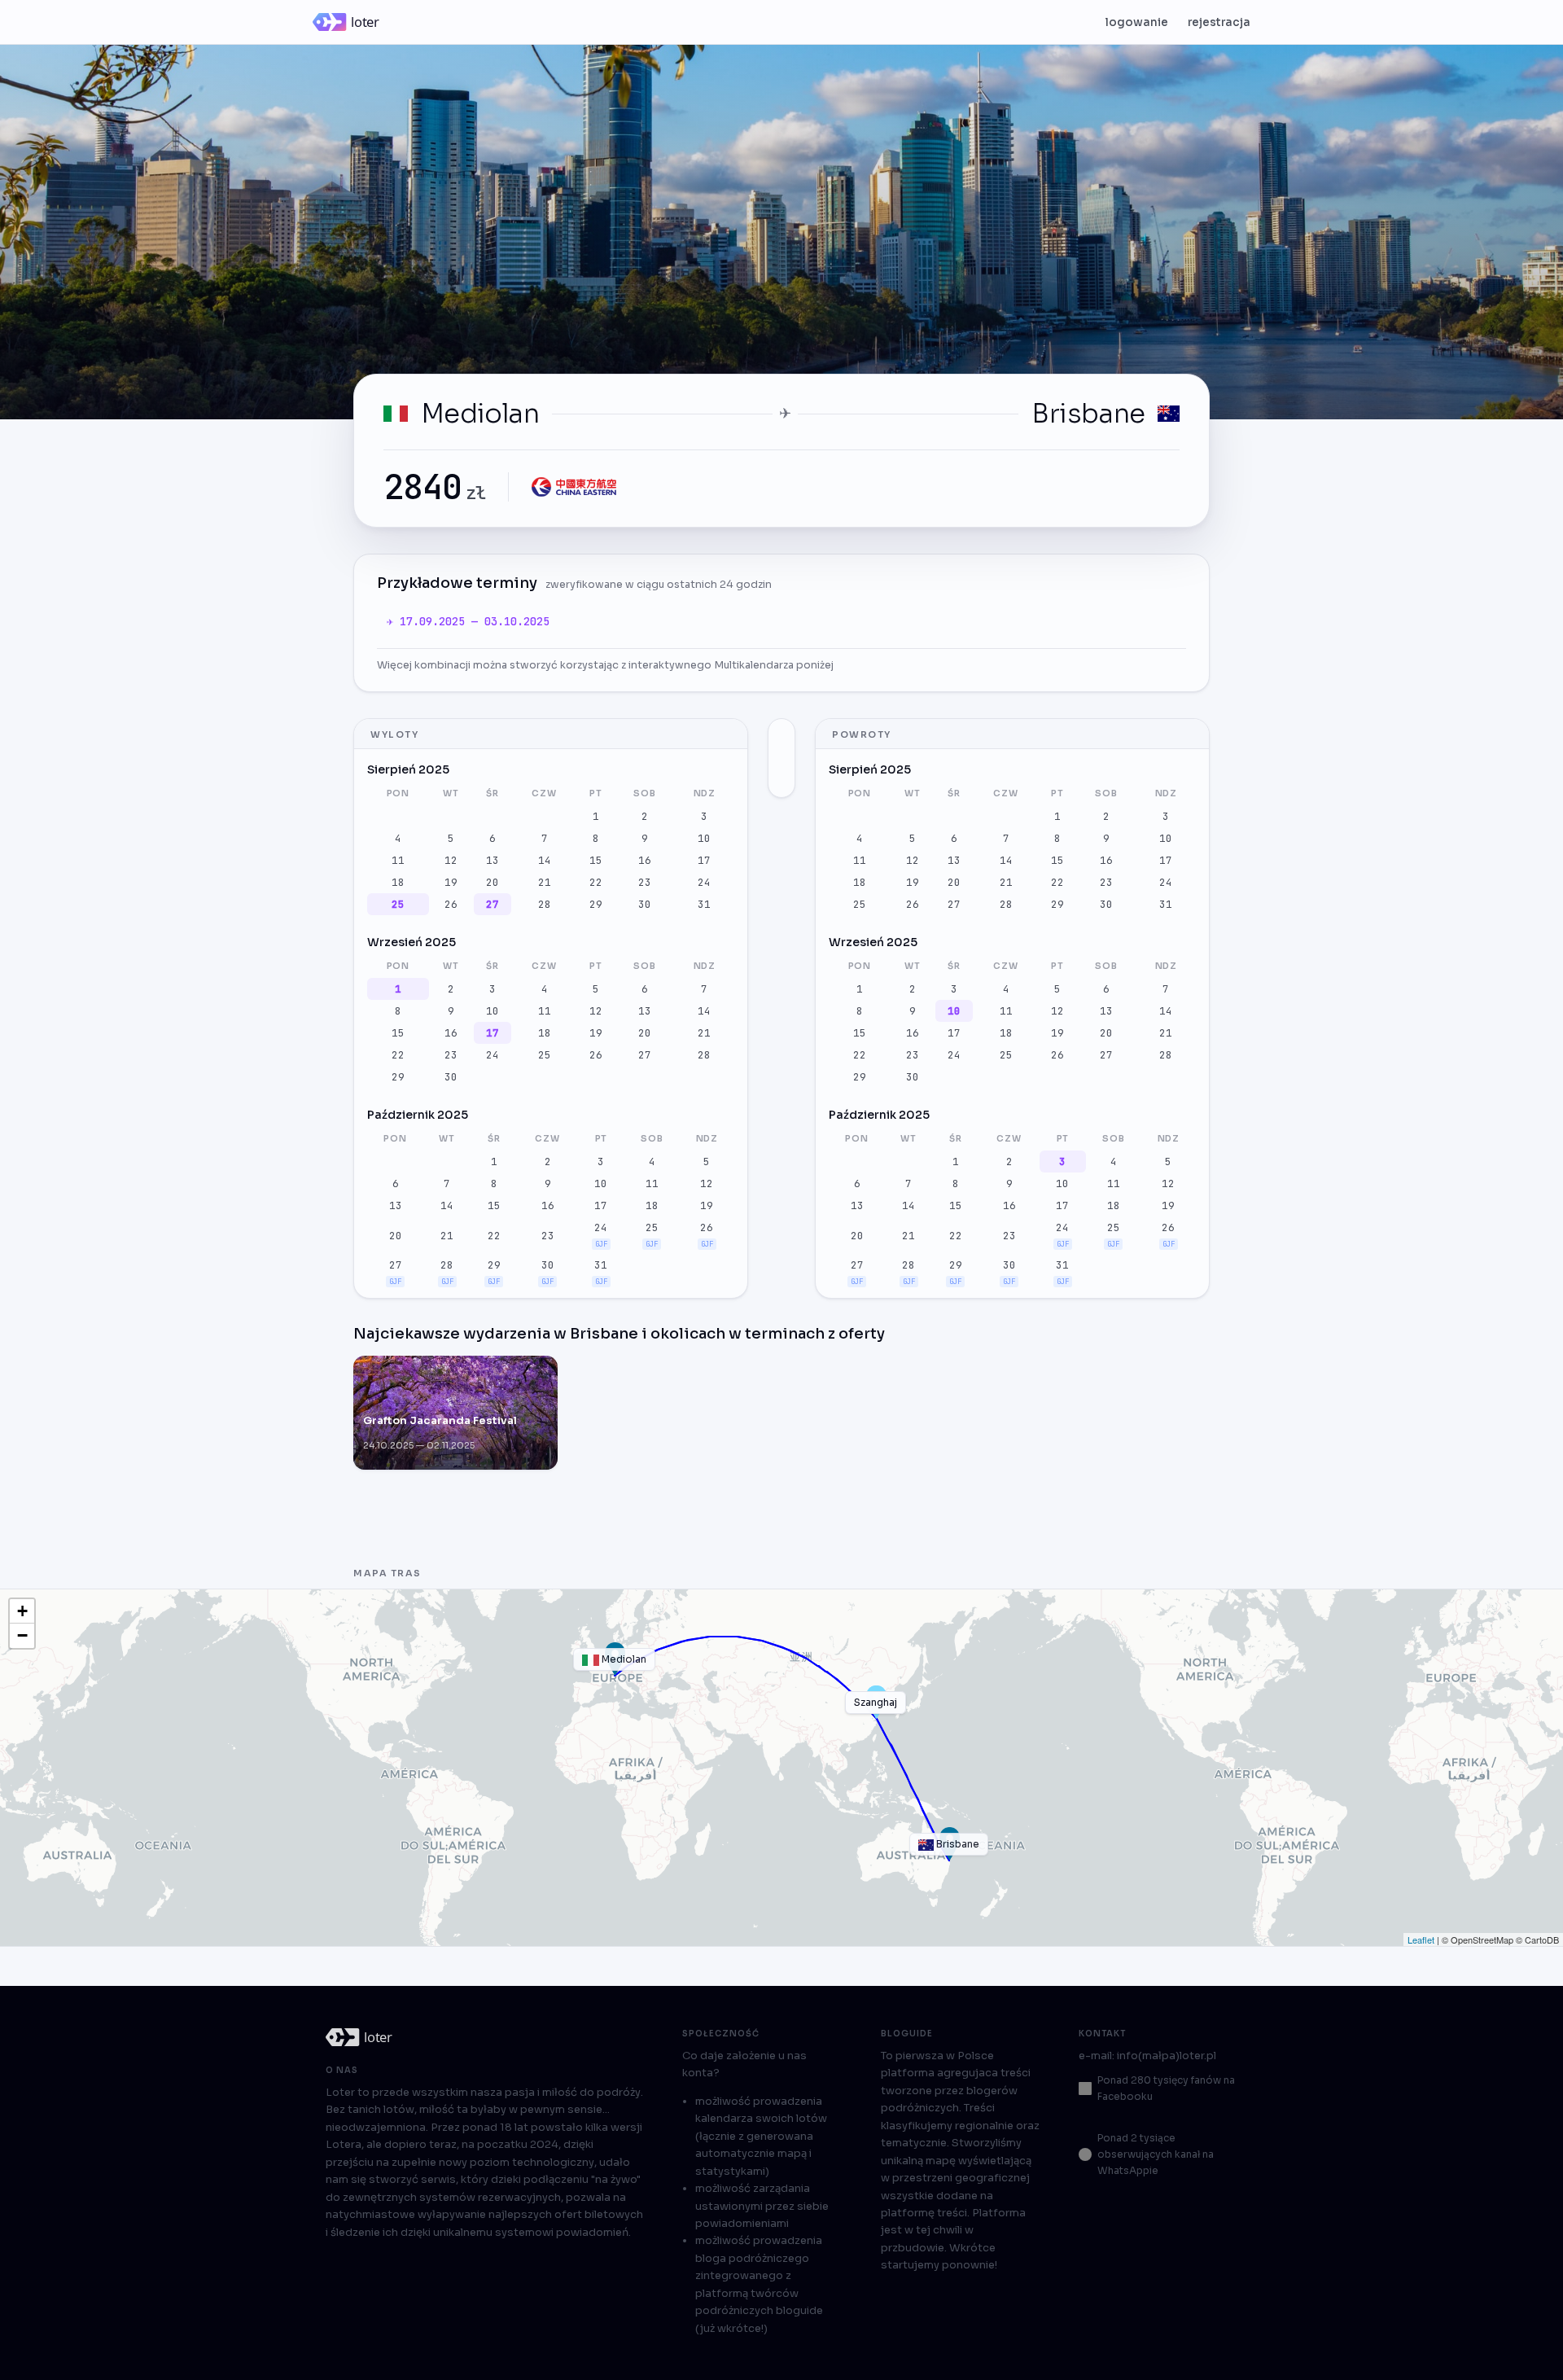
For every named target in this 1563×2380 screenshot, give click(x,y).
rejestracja (1219, 22)
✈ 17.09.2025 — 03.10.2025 (468, 621)
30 (645, 904)
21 (545, 882)
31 (704, 904)
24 (704, 882)
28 (545, 904)
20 (493, 882)
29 (596, 904)
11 (398, 860)
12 (451, 860)
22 (596, 882)
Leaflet (1421, 1940)
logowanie (1137, 22)
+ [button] (22, 1611)
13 (493, 860)
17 (704, 860)
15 (596, 860)
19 (451, 882)
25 (398, 904)
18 (398, 882)
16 (645, 860)
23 (645, 882)
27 (493, 904)
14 (545, 860)
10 (704, 838)
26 (451, 904)
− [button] (22, 1635)
